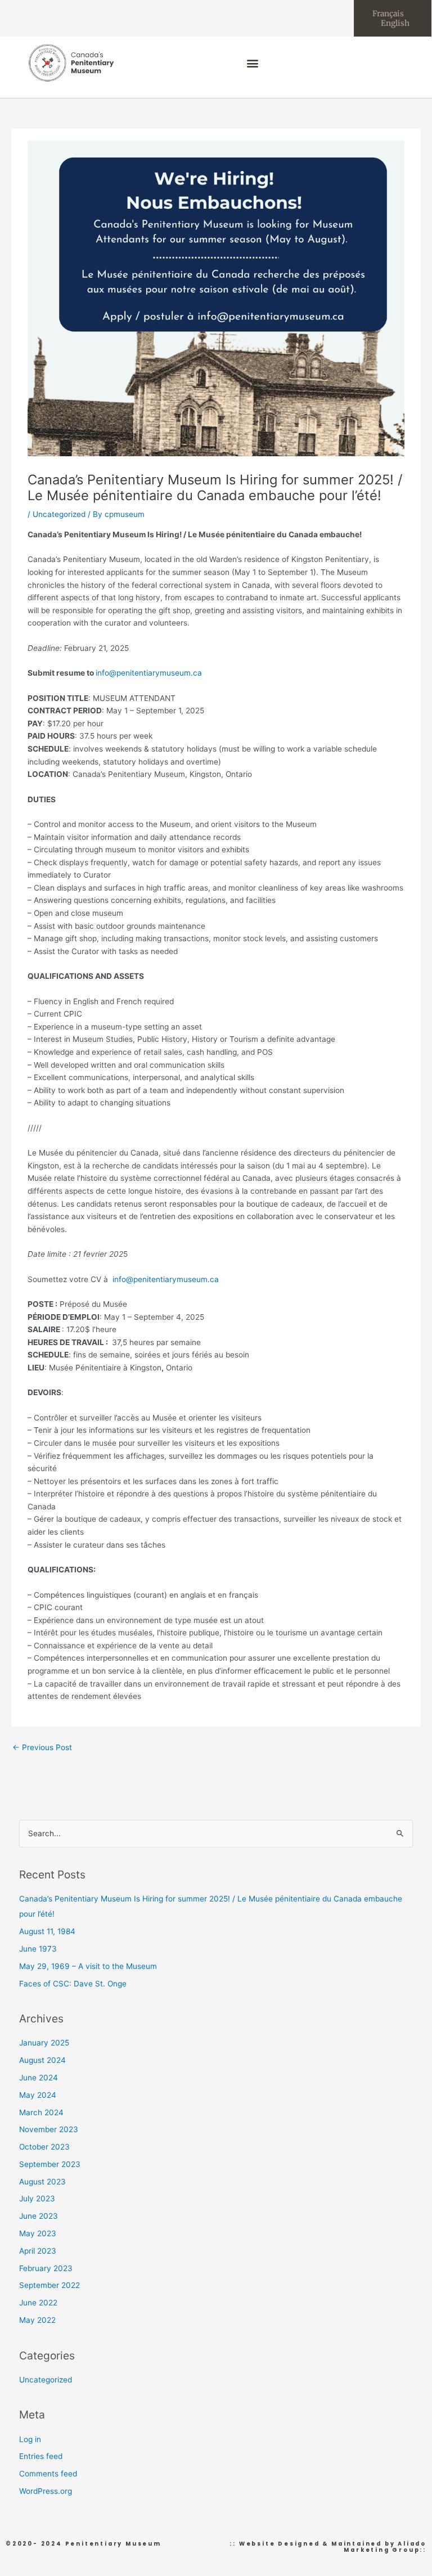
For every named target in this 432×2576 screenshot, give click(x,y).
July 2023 (37, 2199)
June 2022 (38, 2303)
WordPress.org (46, 2491)
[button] (253, 63)
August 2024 (42, 2060)
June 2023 (39, 2216)
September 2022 (49, 2285)
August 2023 (42, 2182)
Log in (30, 2439)
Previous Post (42, 1747)
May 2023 (38, 2233)
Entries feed (41, 2456)
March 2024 (41, 2112)
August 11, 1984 (47, 1931)
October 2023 (44, 2147)
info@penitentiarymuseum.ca (149, 673)
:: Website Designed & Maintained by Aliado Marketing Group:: (328, 2547)
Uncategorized (59, 514)
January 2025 (44, 2043)
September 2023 (50, 2164)
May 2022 (37, 2320)
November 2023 (49, 2129)
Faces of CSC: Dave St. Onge (73, 1984)
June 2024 (39, 2078)
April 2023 (38, 2251)
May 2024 (38, 2095)
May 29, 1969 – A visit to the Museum (88, 1966)
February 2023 (46, 2268)
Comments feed (48, 2474)
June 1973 (38, 1949)
